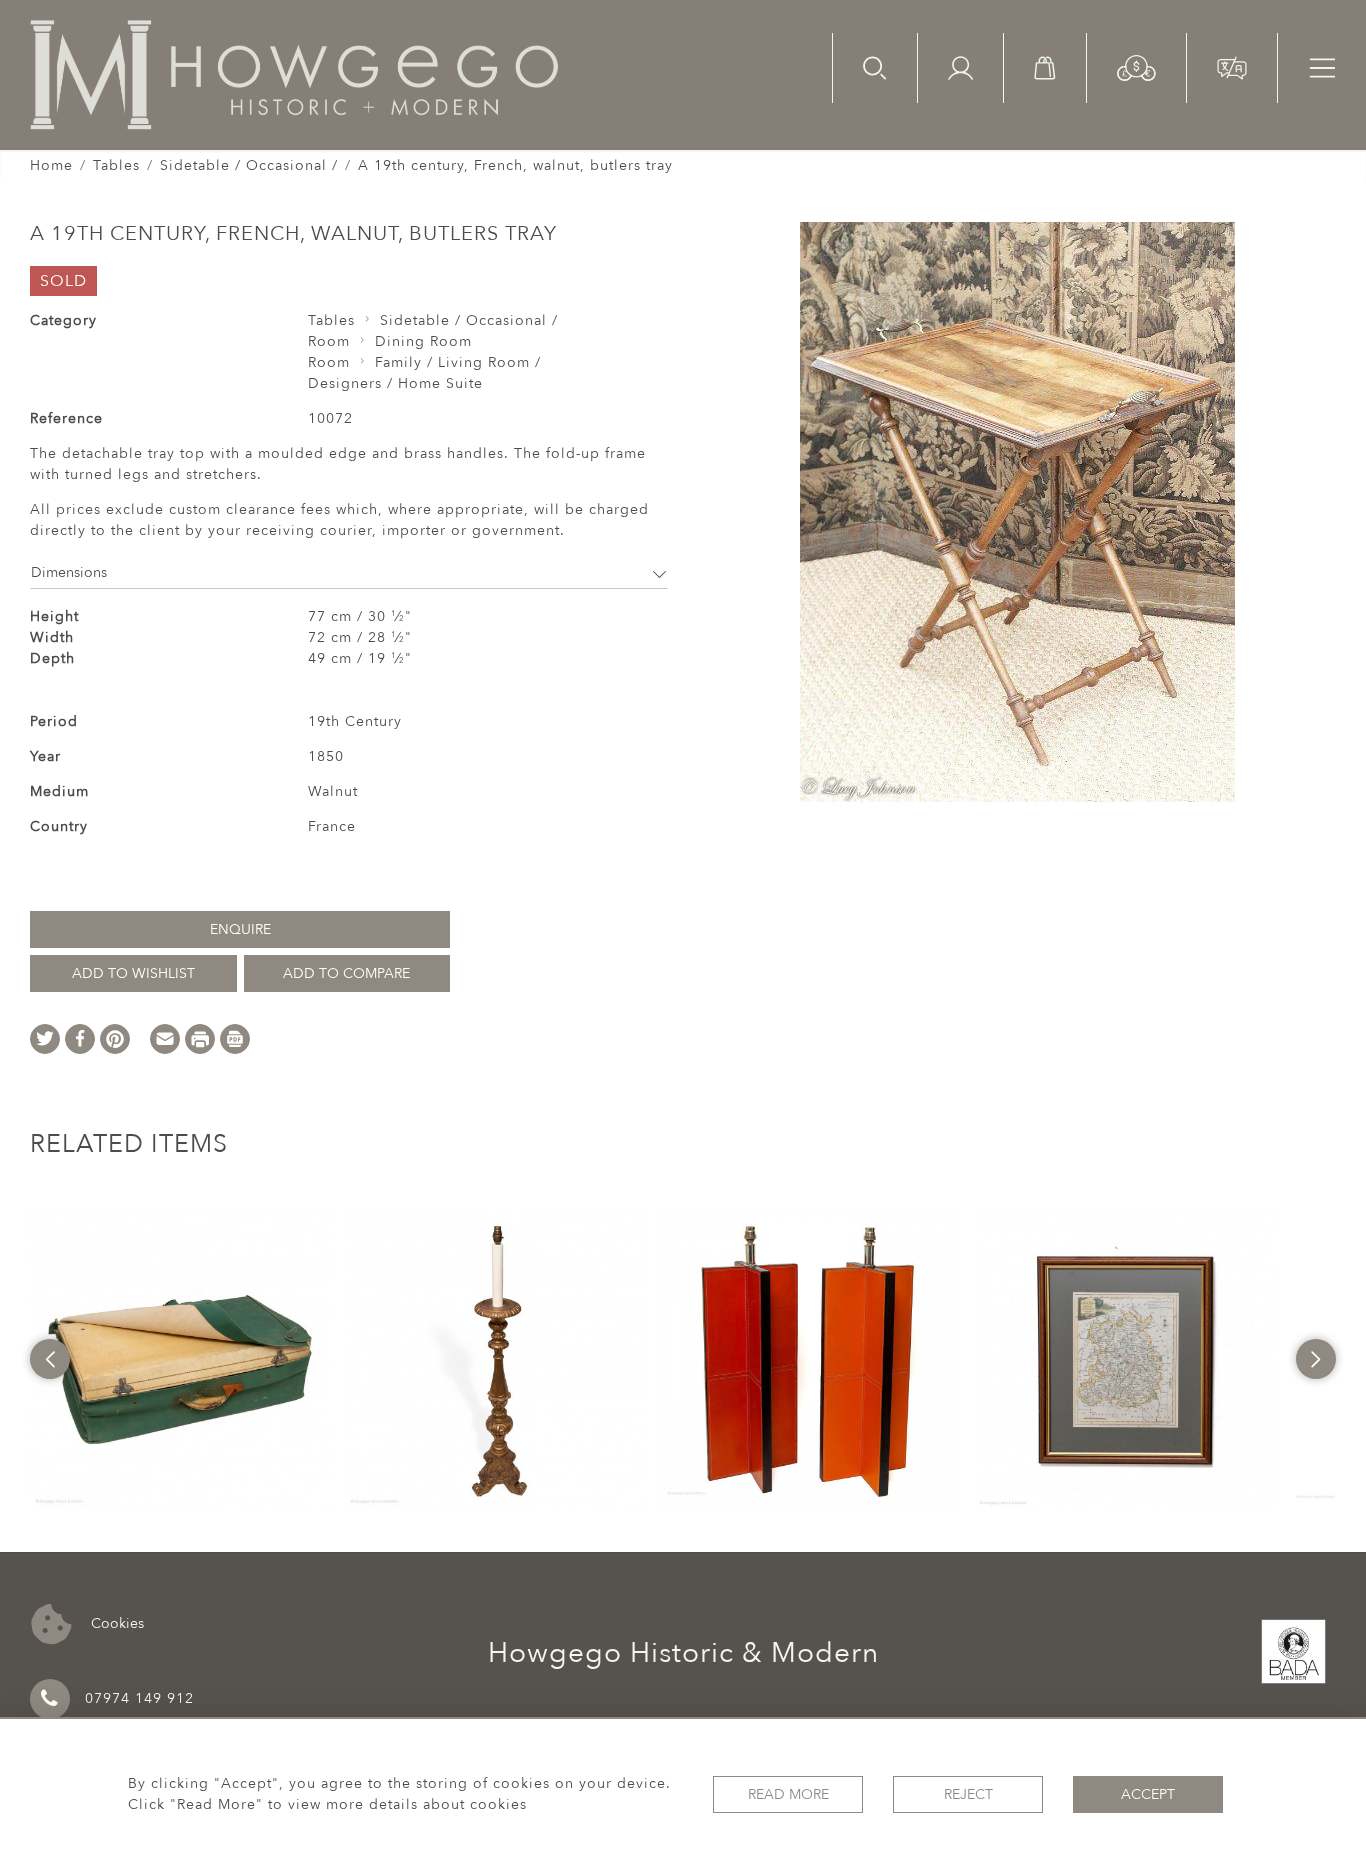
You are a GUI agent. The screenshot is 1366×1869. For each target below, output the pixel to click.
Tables (116, 165)
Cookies (115, 1622)
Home (51, 165)
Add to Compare (346, 973)
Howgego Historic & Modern (683, 1653)
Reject (968, 1794)
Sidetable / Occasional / (249, 165)
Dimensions (69, 572)
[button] (1136, 66)
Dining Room (423, 341)
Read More (788, 1794)
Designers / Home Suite (395, 383)
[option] (180, 1359)
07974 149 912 (139, 1698)
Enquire (240, 929)
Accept (1148, 1794)
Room (329, 341)
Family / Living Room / (458, 362)
